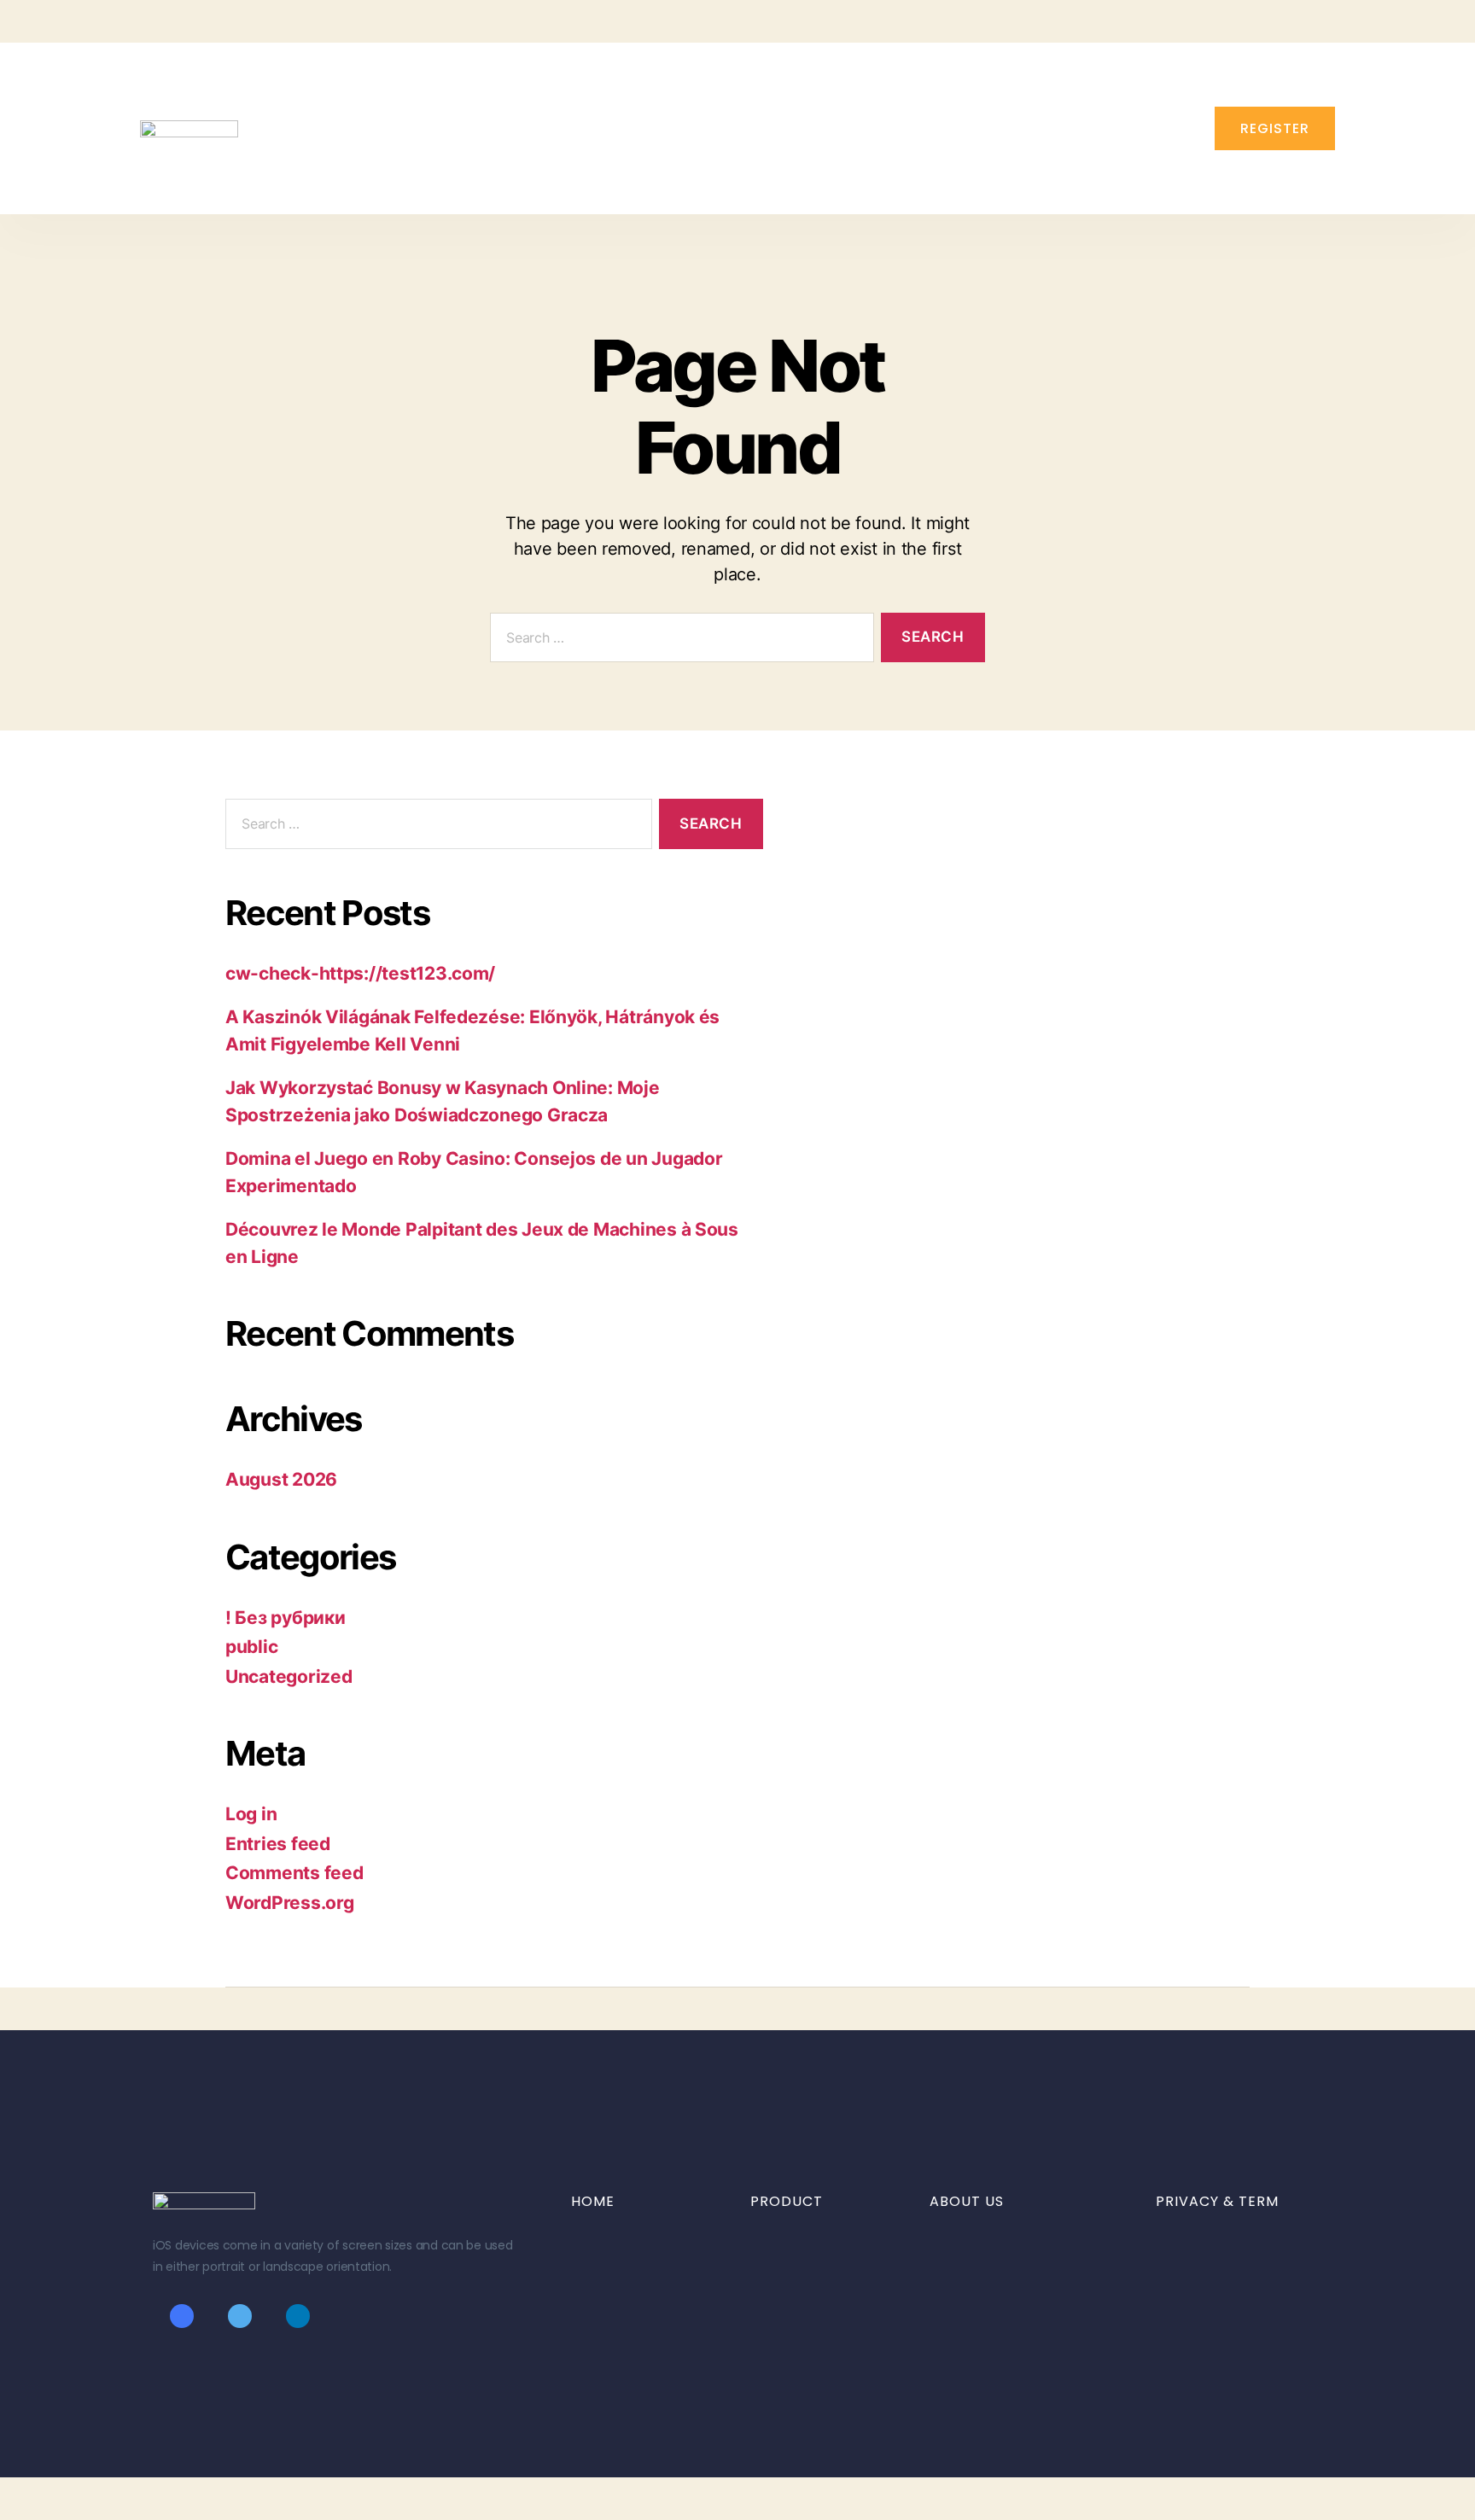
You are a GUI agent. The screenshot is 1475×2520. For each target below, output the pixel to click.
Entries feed (278, 1844)
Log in (251, 1814)
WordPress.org (290, 1903)
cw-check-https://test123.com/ (360, 973)
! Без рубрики (286, 1618)
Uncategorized (289, 1676)
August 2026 (281, 1479)
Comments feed (294, 1873)
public (251, 1647)
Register (1275, 128)
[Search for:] (679, 641)
